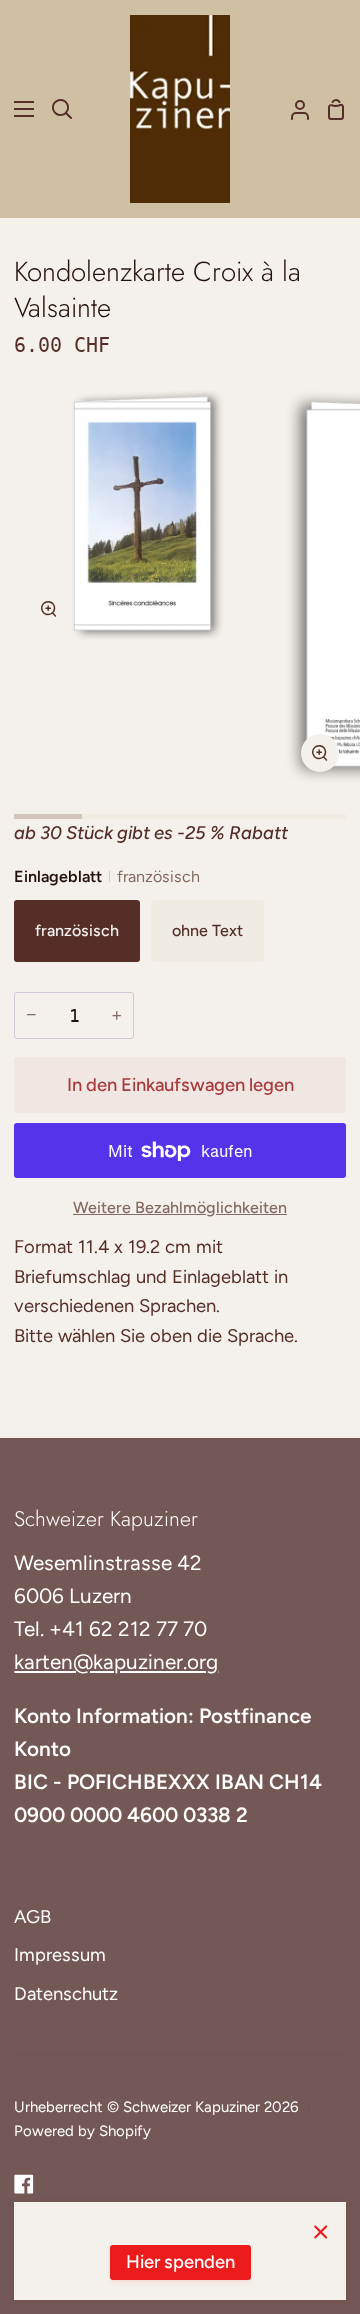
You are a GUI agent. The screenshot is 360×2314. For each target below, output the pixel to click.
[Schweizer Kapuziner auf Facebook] (24, 2184)
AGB (32, 1917)
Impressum (60, 1955)
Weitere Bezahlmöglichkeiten (180, 1207)
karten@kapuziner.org (116, 1661)
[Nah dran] (321, 2231)
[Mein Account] (292, 109)
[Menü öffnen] (18, 109)
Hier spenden (180, 2262)
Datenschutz (66, 1994)
